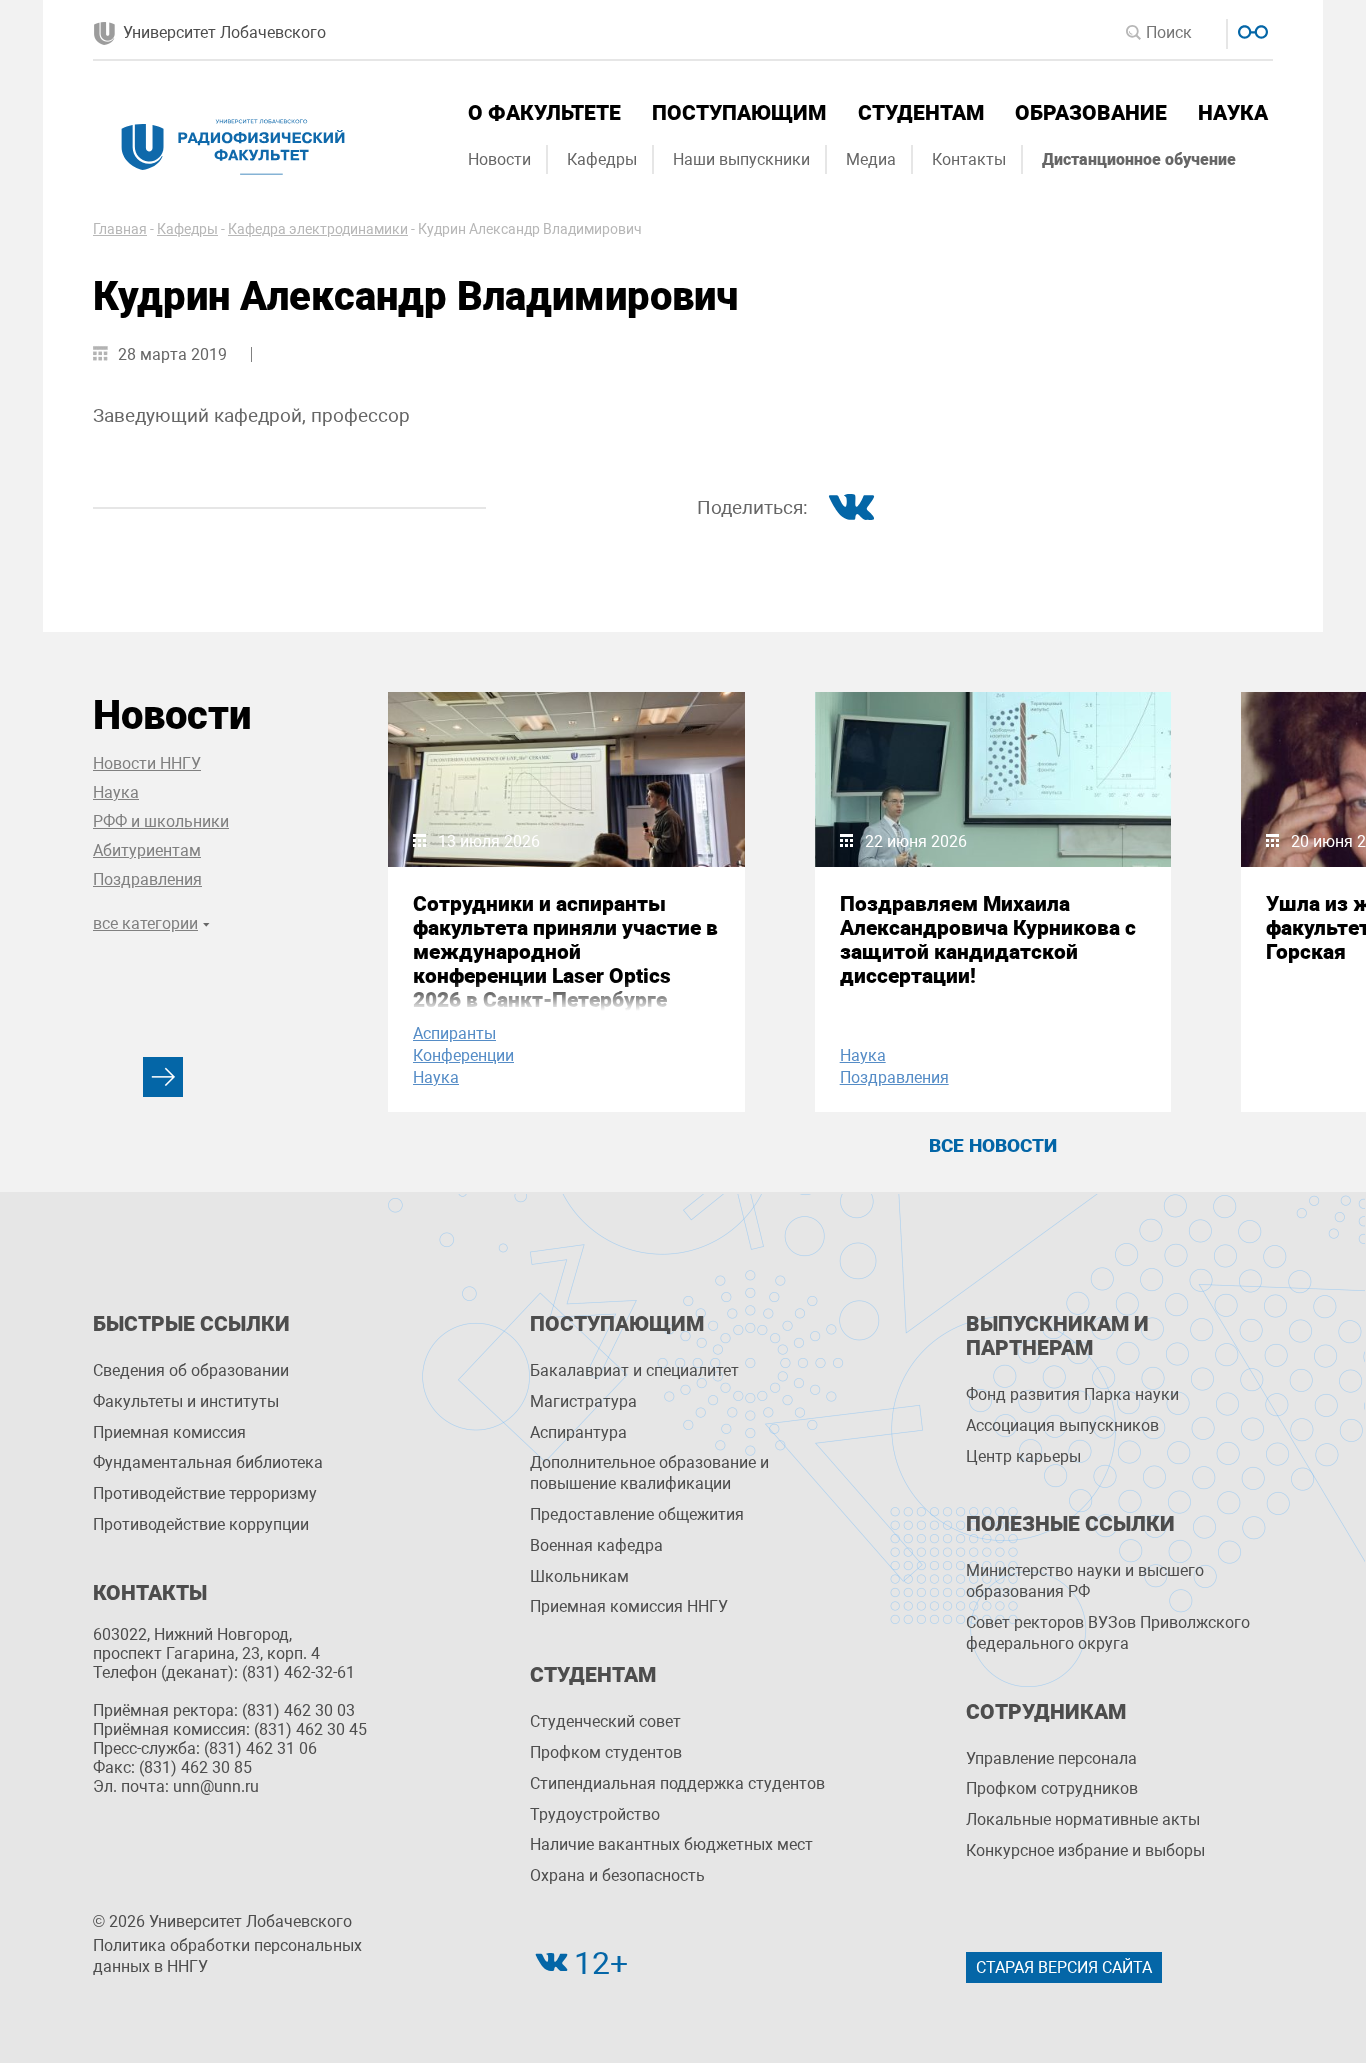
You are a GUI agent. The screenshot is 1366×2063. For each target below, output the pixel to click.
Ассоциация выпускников (1062, 1425)
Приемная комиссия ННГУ (629, 1606)
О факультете (544, 113)
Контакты (969, 159)
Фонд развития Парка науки (1072, 1394)
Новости (499, 159)
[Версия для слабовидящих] (1250, 29)
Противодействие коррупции (201, 1524)
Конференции (463, 1055)
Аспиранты (454, 1033)
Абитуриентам (147, 850)
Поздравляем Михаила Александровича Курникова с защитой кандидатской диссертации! (988, 940)
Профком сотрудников (1052, 1788)
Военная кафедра (596, 1545)
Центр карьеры (1023, 1456)
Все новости (993, 1145)
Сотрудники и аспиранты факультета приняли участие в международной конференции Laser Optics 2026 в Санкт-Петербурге (565, 952)
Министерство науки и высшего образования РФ (1085, 1581)
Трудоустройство (595, 1814)
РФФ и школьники (161, 821)
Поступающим (739, 113)
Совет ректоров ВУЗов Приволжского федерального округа (1108, 1633)
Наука (1233, 113)
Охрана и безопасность (617, 1875)
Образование (1091, 113)
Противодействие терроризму (205, 1493)
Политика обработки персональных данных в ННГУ (227, 1956)
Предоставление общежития (637, 1514)
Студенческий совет (605, 1721)
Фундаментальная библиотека (208, 1462)
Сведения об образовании (191, 1370)
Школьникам (579, 1576)
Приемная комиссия (169, 1432)
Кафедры (602, 159)
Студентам (921, 113)
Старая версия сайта (1064, 1967)
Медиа (871, 159)
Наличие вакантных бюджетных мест (671, 1844)
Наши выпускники (741, 159)
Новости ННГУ (147, 763)
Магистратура (583, 1401)
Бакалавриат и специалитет (634, 1370)
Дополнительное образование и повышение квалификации (649, 1473)
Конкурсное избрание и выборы (1085, 1850)
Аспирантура (578, 1432)
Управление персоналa (1051, 1758)
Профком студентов (606, 1752)
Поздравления (147, 879)
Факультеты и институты (186, 1401)
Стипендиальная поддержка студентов (677, 1783)
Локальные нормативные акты (1083, 1819)
